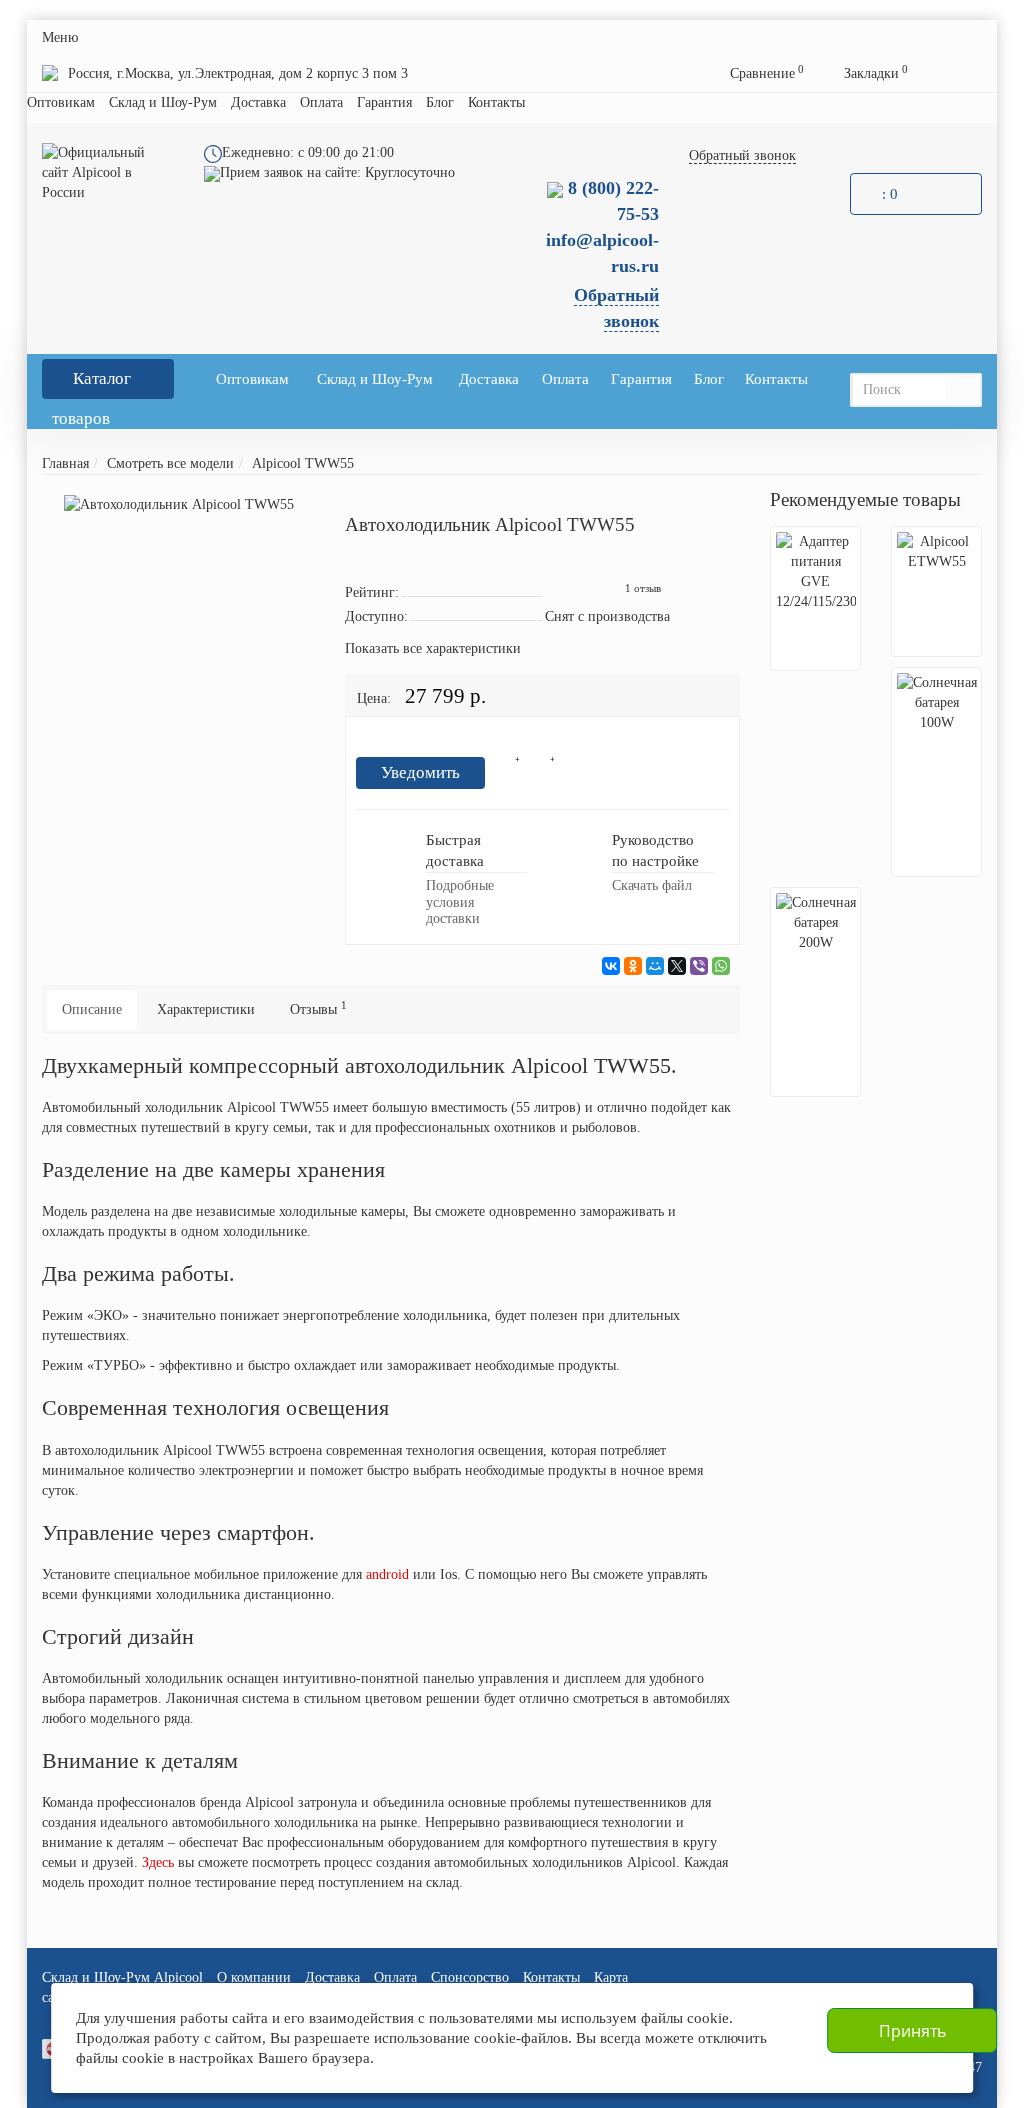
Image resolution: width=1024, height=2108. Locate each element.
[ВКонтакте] (611, 966)
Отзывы (318, 1008)
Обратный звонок (742, 155)
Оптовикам (61, 102)
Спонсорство (470, 1977)
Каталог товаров (91, 384)
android (387, 1574)
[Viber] (699, 966)
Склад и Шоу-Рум (163, 102)
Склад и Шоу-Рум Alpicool (122, 1977)
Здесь (158, 1862)
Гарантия (384, 102)
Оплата (321, 102)
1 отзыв (643, 588)
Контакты (496, 102)
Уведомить (420, 772)
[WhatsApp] (721, 966)
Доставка (258, 102)
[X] (677, 966)
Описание (92, 1009)
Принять (912, 2031)
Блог (440, 102)
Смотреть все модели (170, 463)
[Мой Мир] (655, 966)
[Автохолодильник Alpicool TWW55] (179, 505)
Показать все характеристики (433, 649)
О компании (254, 1977)
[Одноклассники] (633, 966)
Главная (65, 463)
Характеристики (206, 1009)
